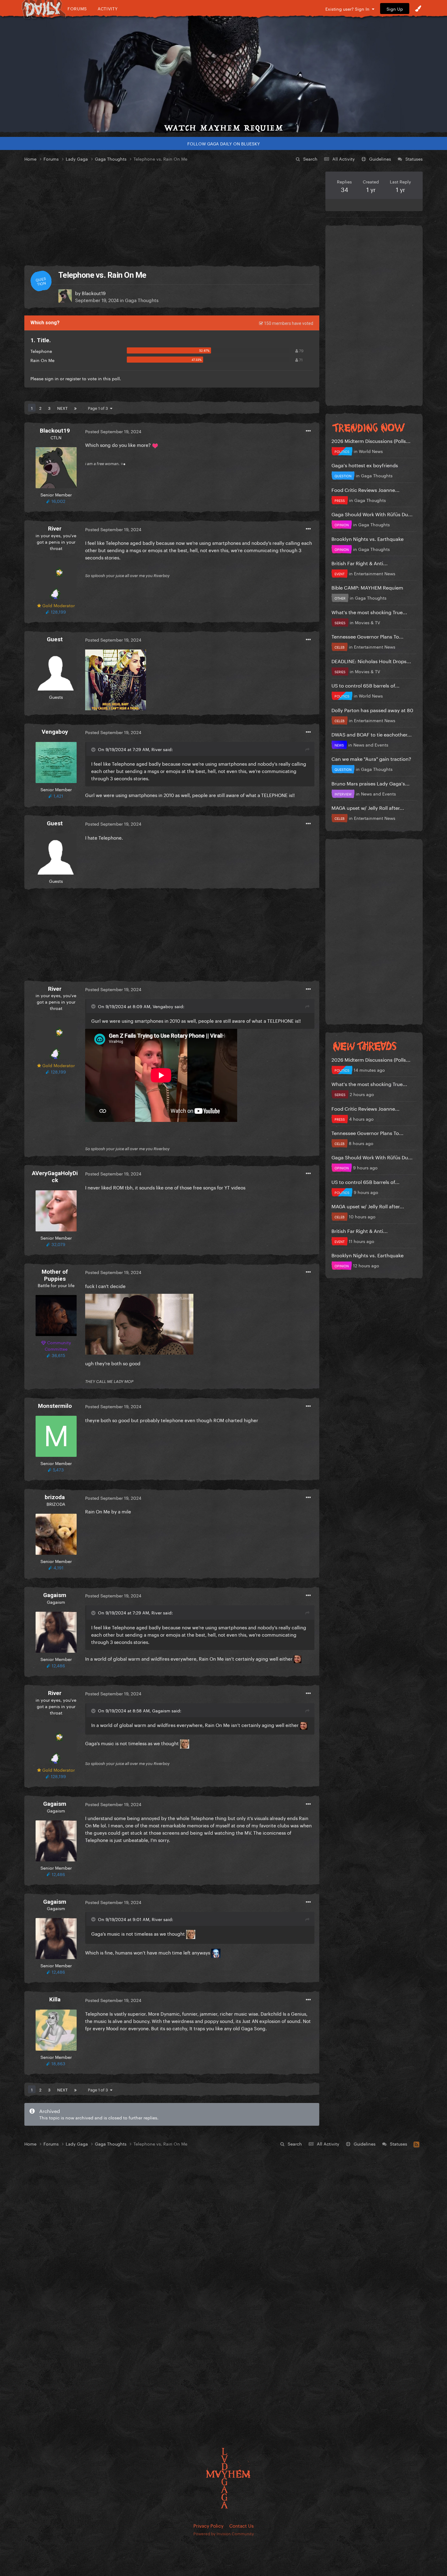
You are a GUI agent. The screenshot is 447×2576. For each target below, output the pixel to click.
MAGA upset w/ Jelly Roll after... (368, 807)
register (73, 378)
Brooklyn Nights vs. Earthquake (367, 538)
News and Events (371, 744)
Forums (77, 8)
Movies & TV (367, 622)
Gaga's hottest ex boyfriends (365, 465)
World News (371, 451)
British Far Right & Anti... (360, 563)
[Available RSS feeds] (416, 2143)
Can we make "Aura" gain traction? (371, 758)
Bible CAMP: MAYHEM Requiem (367, 587)
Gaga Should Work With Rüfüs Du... (372, 514)
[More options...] (308, 431)
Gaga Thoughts (142, 300)
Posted (113, 431)
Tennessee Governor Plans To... (367, 636)
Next (62, 408)
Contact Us (241, 2525)
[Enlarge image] (116, 679)
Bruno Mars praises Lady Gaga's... (371, 783)
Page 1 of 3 (99, 408)
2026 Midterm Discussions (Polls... (371, 440)
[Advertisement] (172, 214)
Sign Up (395, 9)
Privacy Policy (208, 2525)
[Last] (75, 408)
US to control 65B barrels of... (366, 685)
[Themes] (418, 9)
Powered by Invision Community (224, 2533)
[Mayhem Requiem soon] (223, 75)
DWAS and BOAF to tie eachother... (372, 734)
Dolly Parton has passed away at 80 (372, 710)
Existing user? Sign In (349, 9)
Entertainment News (375, 573)
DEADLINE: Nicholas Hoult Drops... (371, 661)
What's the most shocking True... (369, 612)
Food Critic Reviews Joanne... (366, 489)
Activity (108, 8)
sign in (52, 378)
